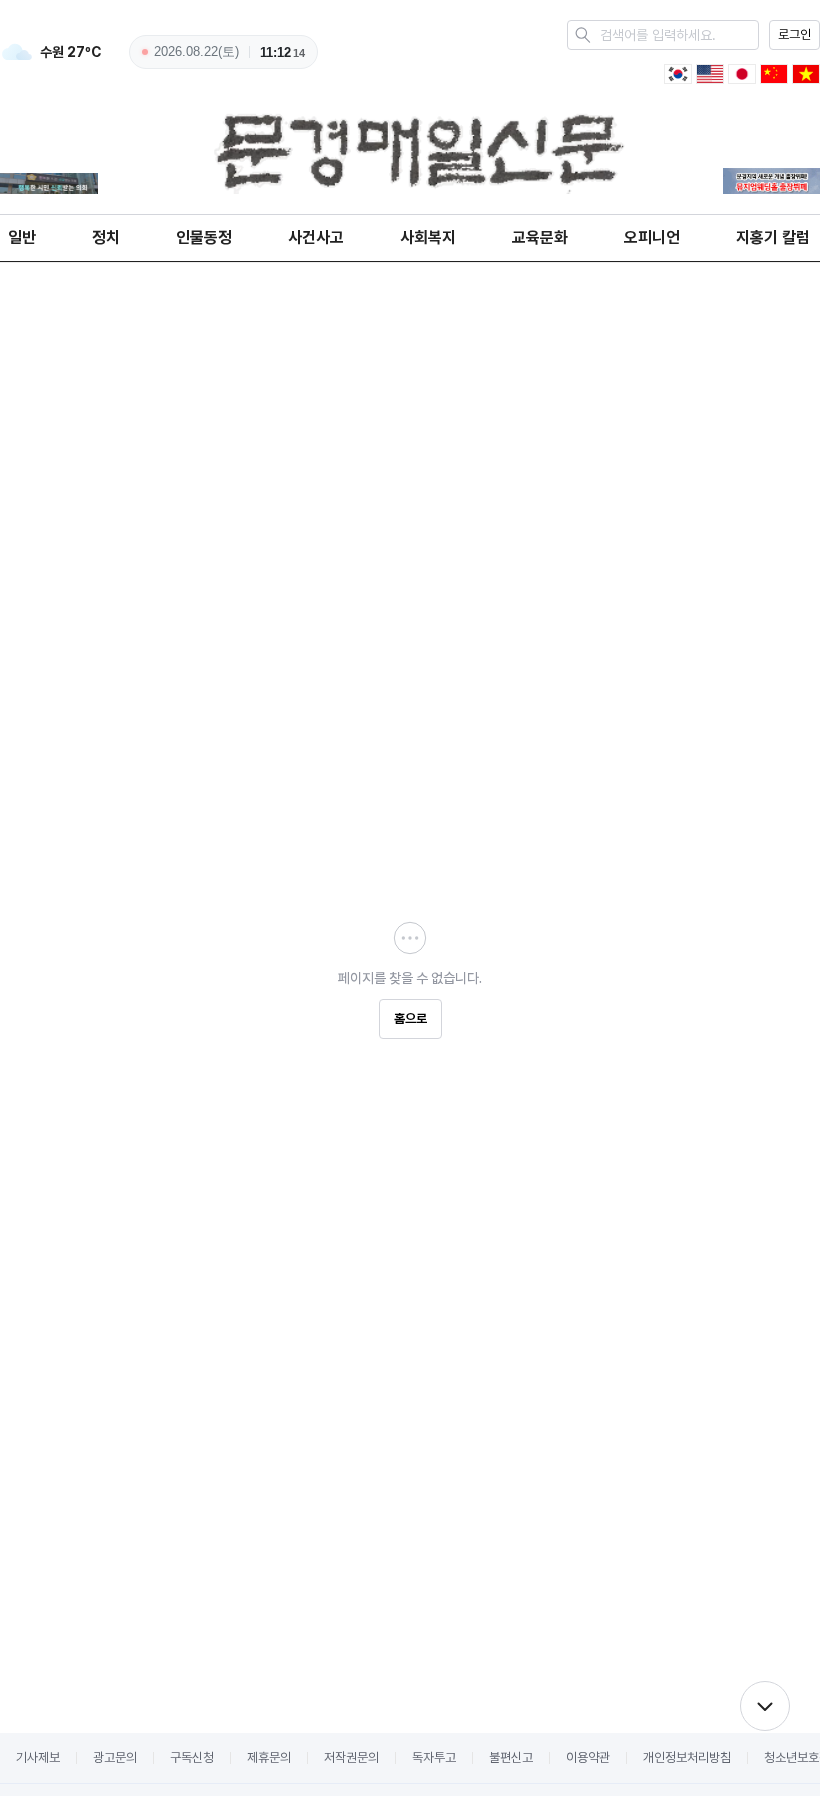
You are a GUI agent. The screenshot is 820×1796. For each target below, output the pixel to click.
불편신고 (511, 1757)
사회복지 (428, 237)
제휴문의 (269, 1757)
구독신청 (192, 1757)
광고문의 (115, 1757)
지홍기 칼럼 (773, 237)
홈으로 (410, 1018)
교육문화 (540, 237)
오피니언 (652, 237)
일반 (22, 237)
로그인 (794, 34)
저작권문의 (351, 1757)
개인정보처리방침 (687, 1757)
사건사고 (316, 237)
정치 (106, 237)
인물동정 (204, 237)
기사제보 (38, 1757)
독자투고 (434, 1757)
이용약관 (588, 1757)
